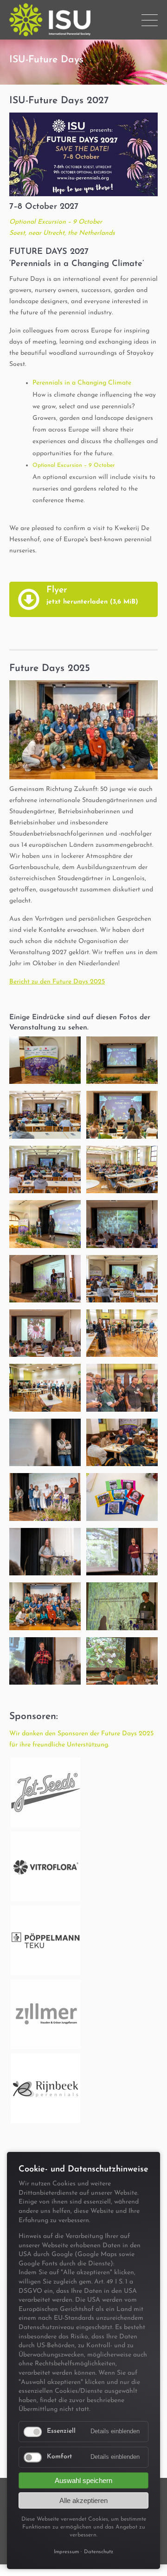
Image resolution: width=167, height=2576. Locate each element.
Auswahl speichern (83, 2480)
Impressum (66, 2552)
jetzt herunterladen (92, 602)
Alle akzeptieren (83, 2500)
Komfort (59, 2457)
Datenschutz (99, 2552)
